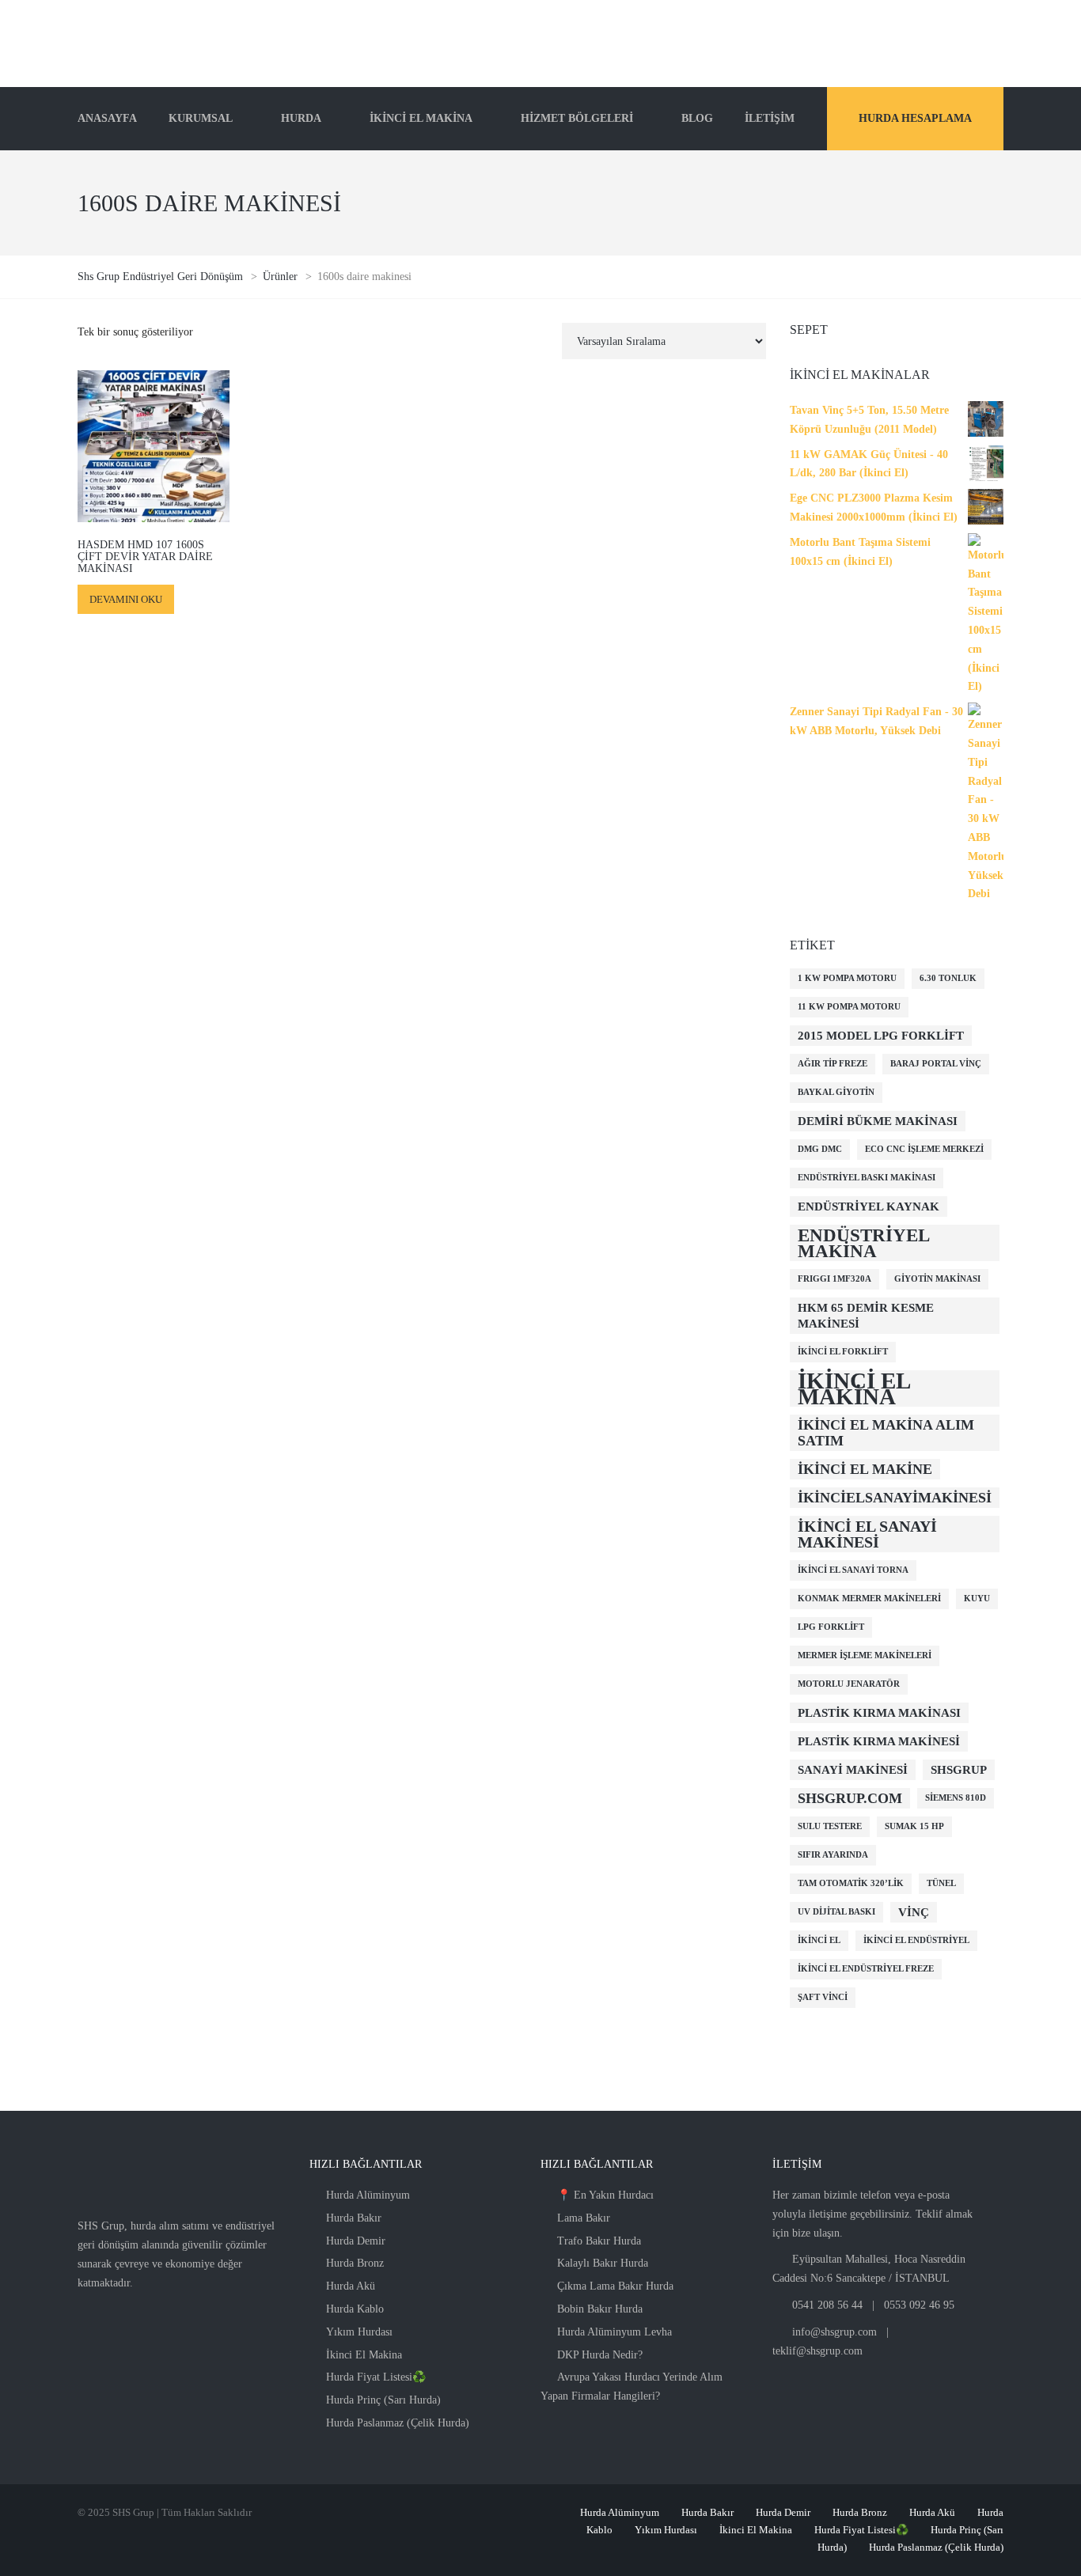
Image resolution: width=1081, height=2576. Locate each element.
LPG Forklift (831, 1627)
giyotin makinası (937, 1279)
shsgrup (959, 1770)
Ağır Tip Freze (833, 1064)
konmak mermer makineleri (869, 1599)
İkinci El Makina (364, 2355)
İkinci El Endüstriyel (916, 1940)
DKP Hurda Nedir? (600, 2355)
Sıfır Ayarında (833, 1855)
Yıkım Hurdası (359, 2332)
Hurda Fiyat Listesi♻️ (376, 2377)
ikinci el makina (854, 1388)
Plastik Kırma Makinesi (879, 1741)
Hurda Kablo (355, 2309)
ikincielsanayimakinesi (895, 1498)
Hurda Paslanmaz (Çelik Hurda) (398, 2423)
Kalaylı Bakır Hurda (603, 2263)
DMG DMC (820, 1149)
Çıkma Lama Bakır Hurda (615, 2286)
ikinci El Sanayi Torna (853, 1570)
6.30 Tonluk (948, 978)
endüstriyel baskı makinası (867, 1178)
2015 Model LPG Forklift (881, 1036)
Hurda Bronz (355, 2263)
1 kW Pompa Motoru (847, 978)
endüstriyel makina (864, 1243)
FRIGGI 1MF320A (834, 1279)
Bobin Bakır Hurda (600, 2309)
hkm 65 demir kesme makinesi (866, 1316)
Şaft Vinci (823, 1997)
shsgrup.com (850, 1798)
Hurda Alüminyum (368, 2195)
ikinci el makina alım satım (886, 1433)
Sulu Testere (830, 1826)
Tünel (941, 1883)
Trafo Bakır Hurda (599, 2241)
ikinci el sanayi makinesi (867, 1534)
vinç (914, 1912)
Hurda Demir (356, 2241)
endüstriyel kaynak (869, 1207)
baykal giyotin (836, 1092)
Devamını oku (126, 599)
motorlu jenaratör (849, 1684)
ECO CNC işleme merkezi (924, 1149)
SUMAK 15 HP (914, 1826)
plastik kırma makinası (879, 1713)
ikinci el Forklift (843, 1352)
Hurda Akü (351, 2286)
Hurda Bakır (354, 2218)
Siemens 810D (956, 1798)
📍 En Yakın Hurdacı (605, 2195)
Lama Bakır (584, 2218)
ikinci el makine (865, 1469)
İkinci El (819, 1940)
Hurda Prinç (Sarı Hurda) (383, 2400)
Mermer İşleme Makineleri (865, 1655)
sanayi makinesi (853, 1770)
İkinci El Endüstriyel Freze (866, 1969)
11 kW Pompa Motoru (849, 1007)
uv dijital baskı (836, 1912)
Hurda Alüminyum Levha (614, 2332)
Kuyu (977, 1599)
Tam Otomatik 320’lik (851, 1883)
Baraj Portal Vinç (936, 1064)
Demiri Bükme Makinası (878, 1121)
